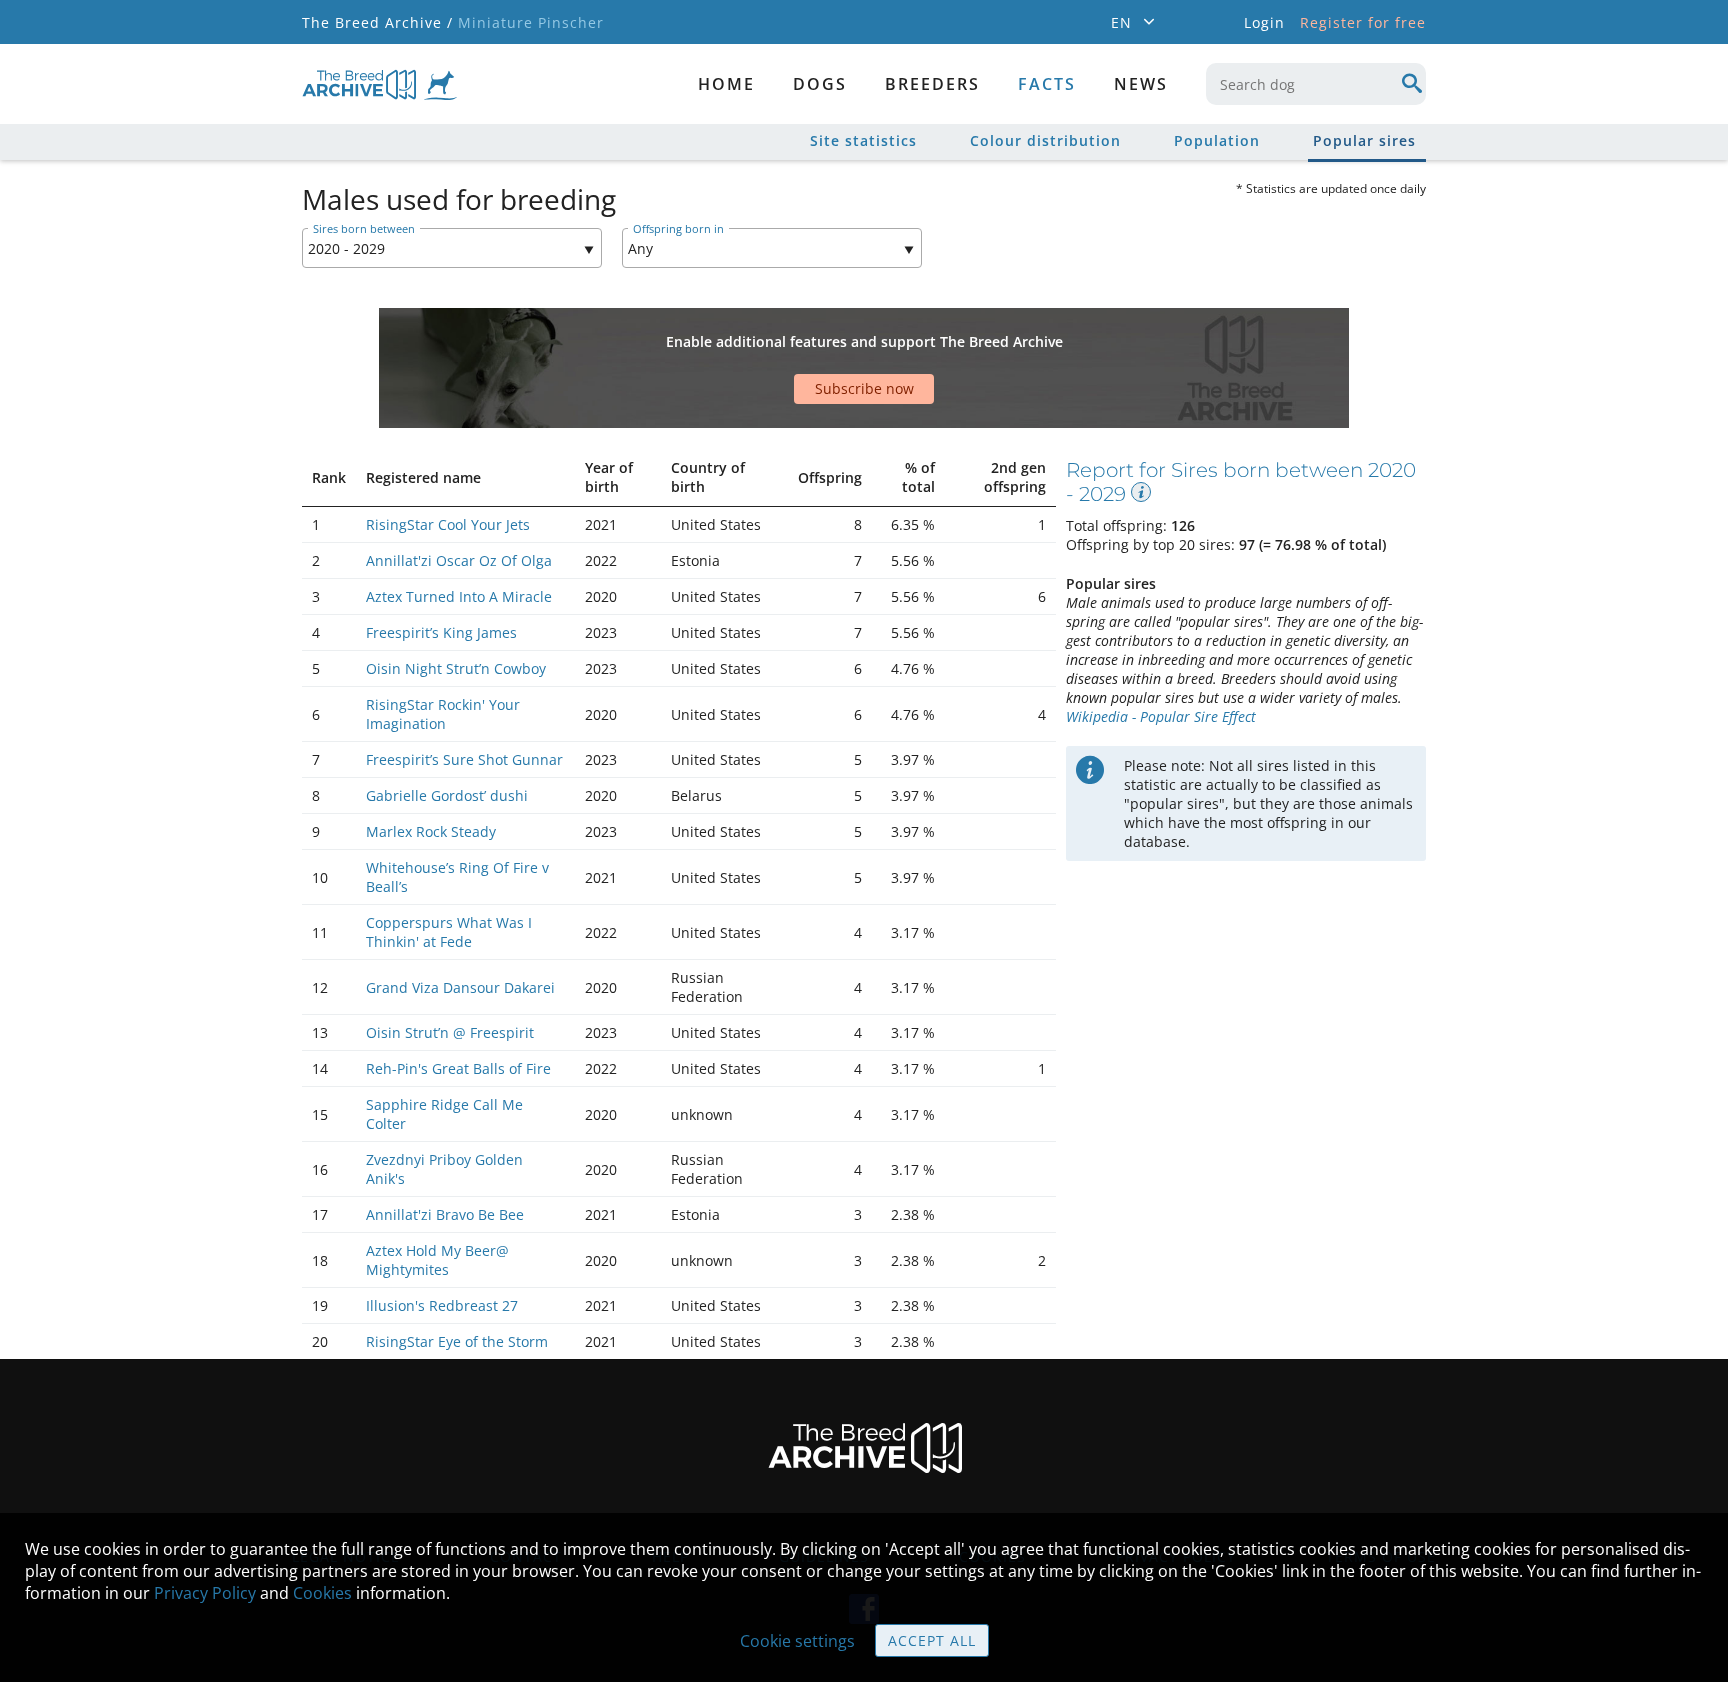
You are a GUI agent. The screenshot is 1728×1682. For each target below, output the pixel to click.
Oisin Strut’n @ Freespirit (450, 1032)
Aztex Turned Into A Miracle (459, 596)
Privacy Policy (205, 1593)
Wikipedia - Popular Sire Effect (1161, 716)
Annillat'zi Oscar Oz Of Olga (459, 560)
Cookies (322, 1593)
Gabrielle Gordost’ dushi (447, 795)
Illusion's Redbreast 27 (442, 1305)
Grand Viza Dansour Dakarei (460, 987)
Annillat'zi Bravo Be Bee (445, 1214)
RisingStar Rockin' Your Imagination (443, 714)
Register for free (1363, 22)
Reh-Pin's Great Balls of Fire (458, 1068)
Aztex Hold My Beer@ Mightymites (437, 1260)
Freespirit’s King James (441, 632)
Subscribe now (864, 388)
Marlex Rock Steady (431, 831)
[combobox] (1316, 84)
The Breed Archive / (377, 22)
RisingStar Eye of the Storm (457, 1341)
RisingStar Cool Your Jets (448, 524)
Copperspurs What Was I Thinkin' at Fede (449, 932)
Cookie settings (797, 1641)
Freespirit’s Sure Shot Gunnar (464, 759)
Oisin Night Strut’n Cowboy (456, 668)
